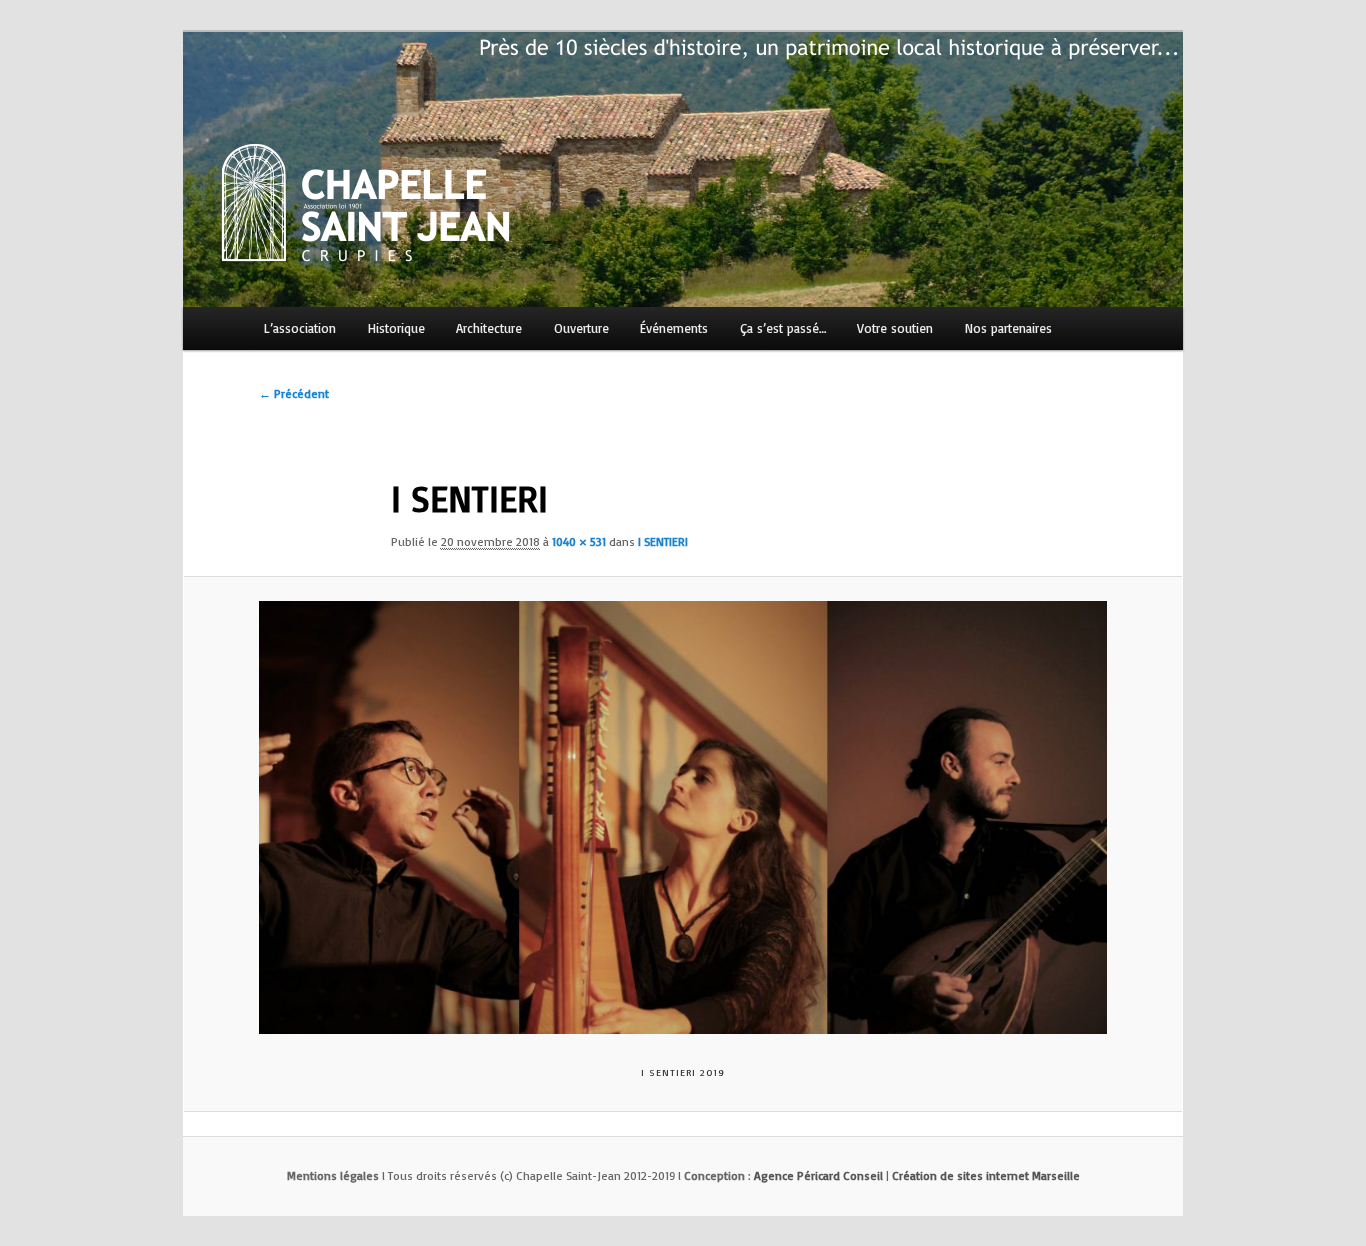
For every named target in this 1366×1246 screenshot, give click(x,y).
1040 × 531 (579, 541)
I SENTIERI (663, 541)
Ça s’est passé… (783, 328)
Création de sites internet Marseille (986, 1175)
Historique (396, 328)
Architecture (489, 328)
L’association (300, 328)
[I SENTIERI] (683, 817)
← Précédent (294, 393)
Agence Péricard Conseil (818, 1175)
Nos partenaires (1008, 328)
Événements (674, 328)
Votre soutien (895, 328)
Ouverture (581, 328)
